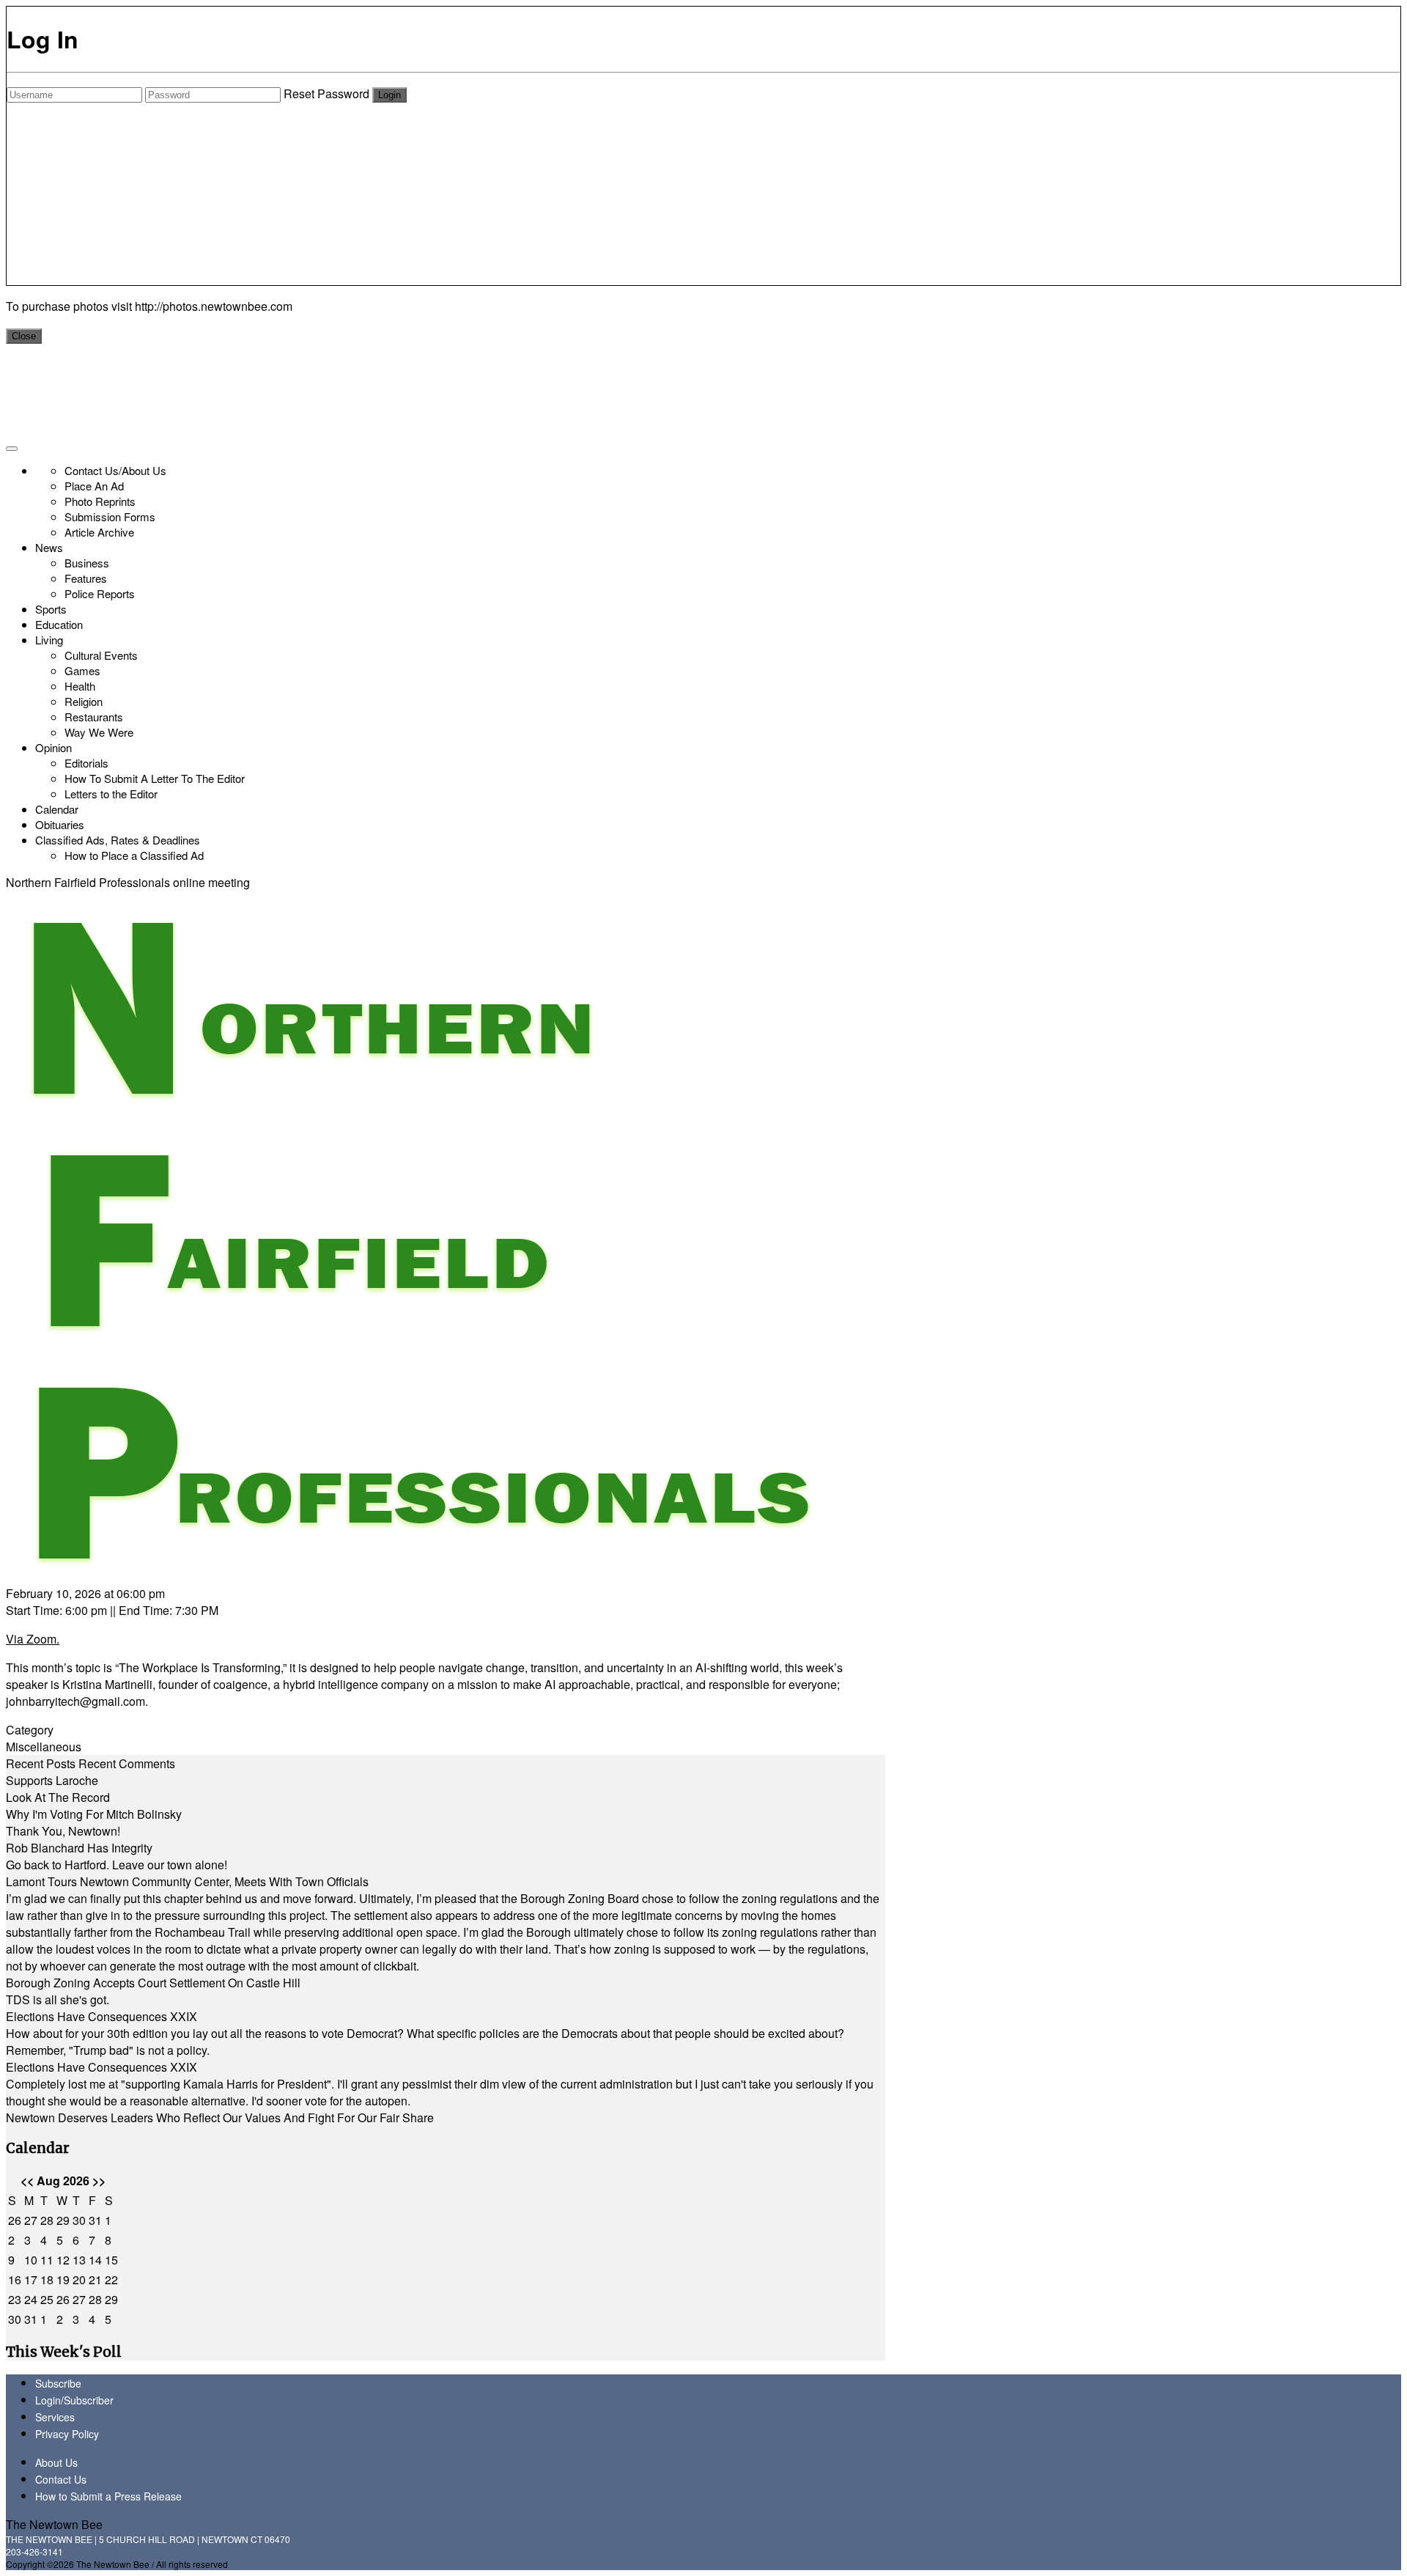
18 (47, 2279)
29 (63, 2220)
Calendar (57, 809)
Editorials (86, 763)
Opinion (53, 747)
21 (95, 2279)
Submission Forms (110, 516)
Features (86, 578)
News (49, 547)
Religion (84, 701)
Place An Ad (94, 486)
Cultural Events (101, 655)
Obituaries (60, 824)
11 (47, 2260)
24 (31, 2299)
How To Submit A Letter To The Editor (155, 778)
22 (111, 2279)
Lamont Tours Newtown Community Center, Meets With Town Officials (187, 1881)
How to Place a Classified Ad (134, 855)
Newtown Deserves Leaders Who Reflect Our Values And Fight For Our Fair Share (220, 2117)
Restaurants (94, 717)
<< (27, 2181)
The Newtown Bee (54, 2524)
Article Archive (99, 532)
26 (15, 2220)
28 (47, 2220)
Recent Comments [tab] (127, 1763)
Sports (51, 609)
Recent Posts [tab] (41, 1763)
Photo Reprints (100, 501)
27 (31, 2220)
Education (59, 624)
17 (31, 2279)
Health (80, 686)
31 (95, 2220)
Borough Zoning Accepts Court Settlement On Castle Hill (153, 1983)
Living (49, 640)
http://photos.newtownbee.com (214, 306)
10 (31, 2260)
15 (111, 2260)
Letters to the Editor (111, 794)
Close (24, 336)
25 (47, 2299)
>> (99, 2181)
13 (79, 2260)
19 (63, 2279)
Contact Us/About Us (115, 470)
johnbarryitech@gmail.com (75, 1701)
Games (82, 670)
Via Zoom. (33, 1639)
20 (79, 2279)
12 (63, 2260)
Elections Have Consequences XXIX (101, 2016)
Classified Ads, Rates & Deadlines (118, 840)
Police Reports (100, 593)
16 (15, 2279)
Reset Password (326, 93)
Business (87, 563)
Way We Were (99, 732)
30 (79, 2220)
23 (15, 2299)
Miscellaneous (44, 1747)
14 (95, 2260)
